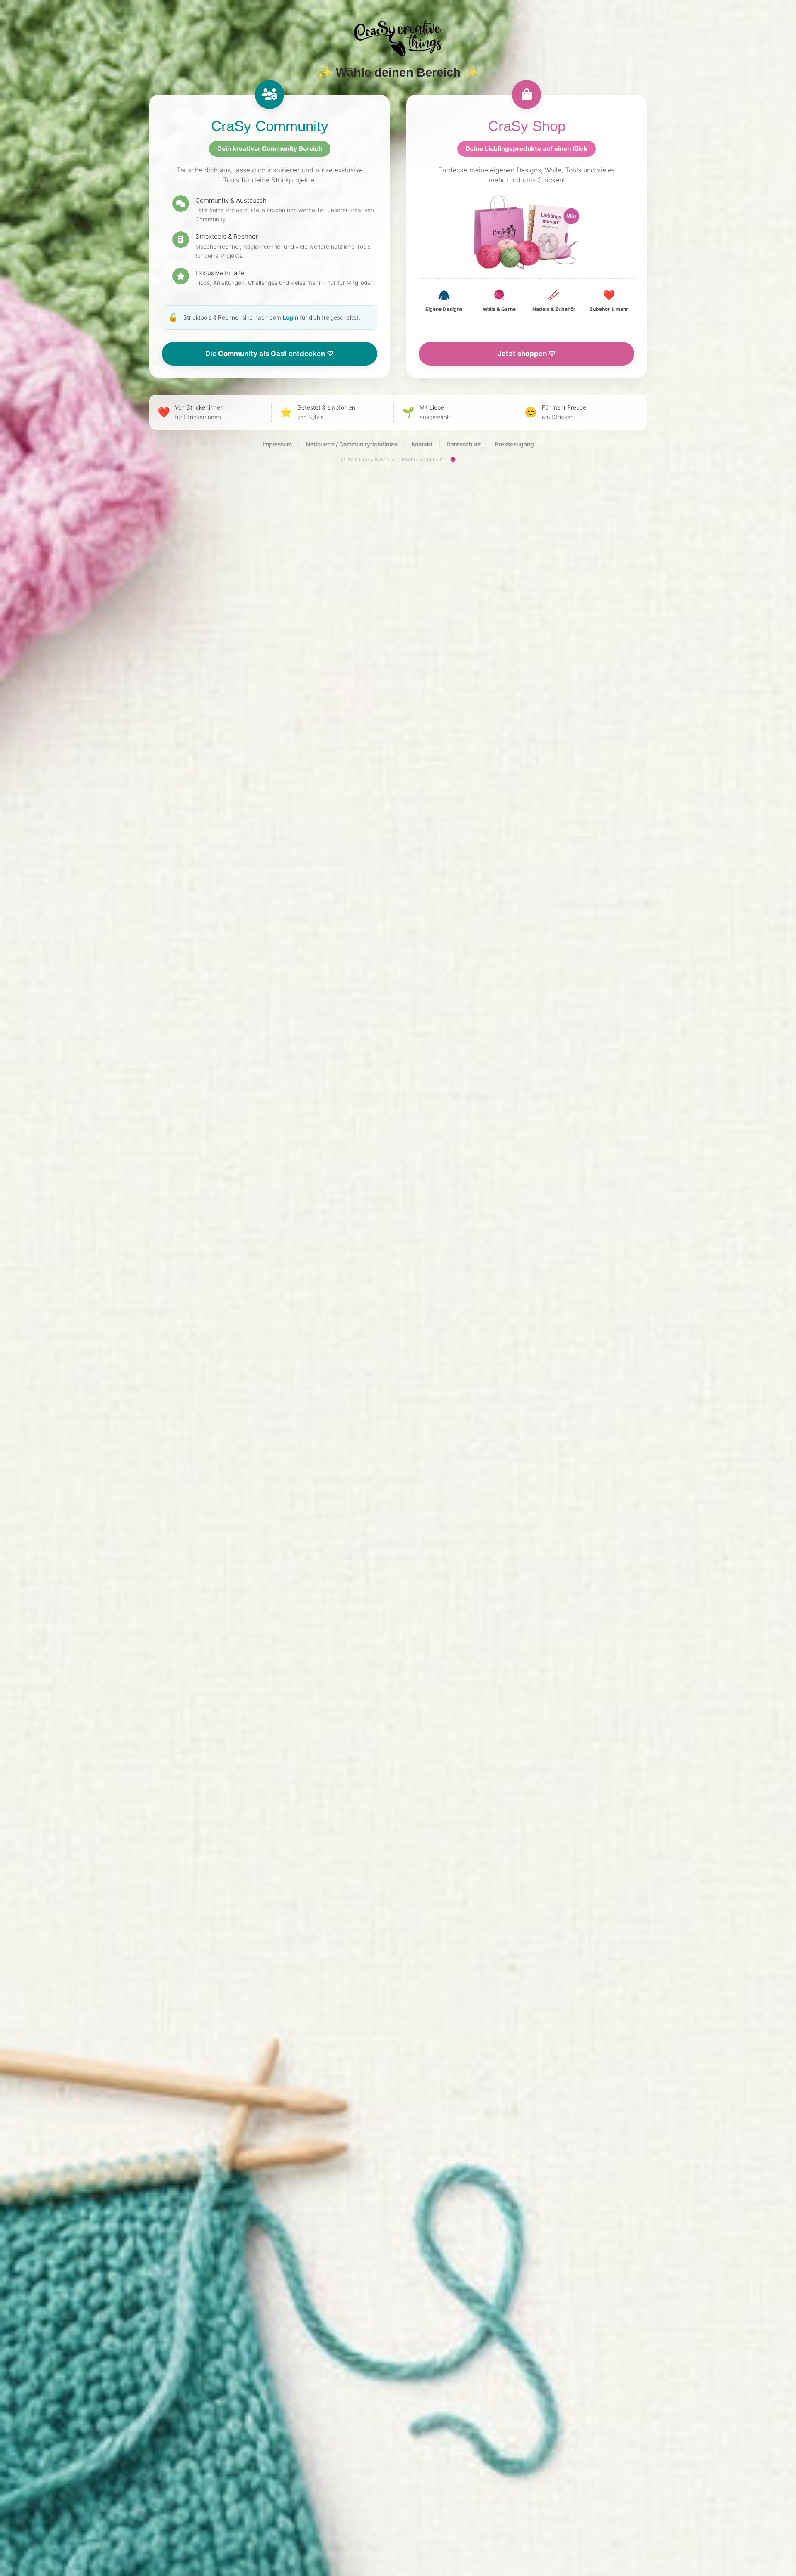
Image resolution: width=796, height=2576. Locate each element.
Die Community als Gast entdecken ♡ (269, 354)
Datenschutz (464, 444)
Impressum (277, 444)
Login (290, 317)
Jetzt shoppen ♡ (527, 354)
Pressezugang (514, 444)
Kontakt (422, 444)
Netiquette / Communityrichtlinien (352, 444)
